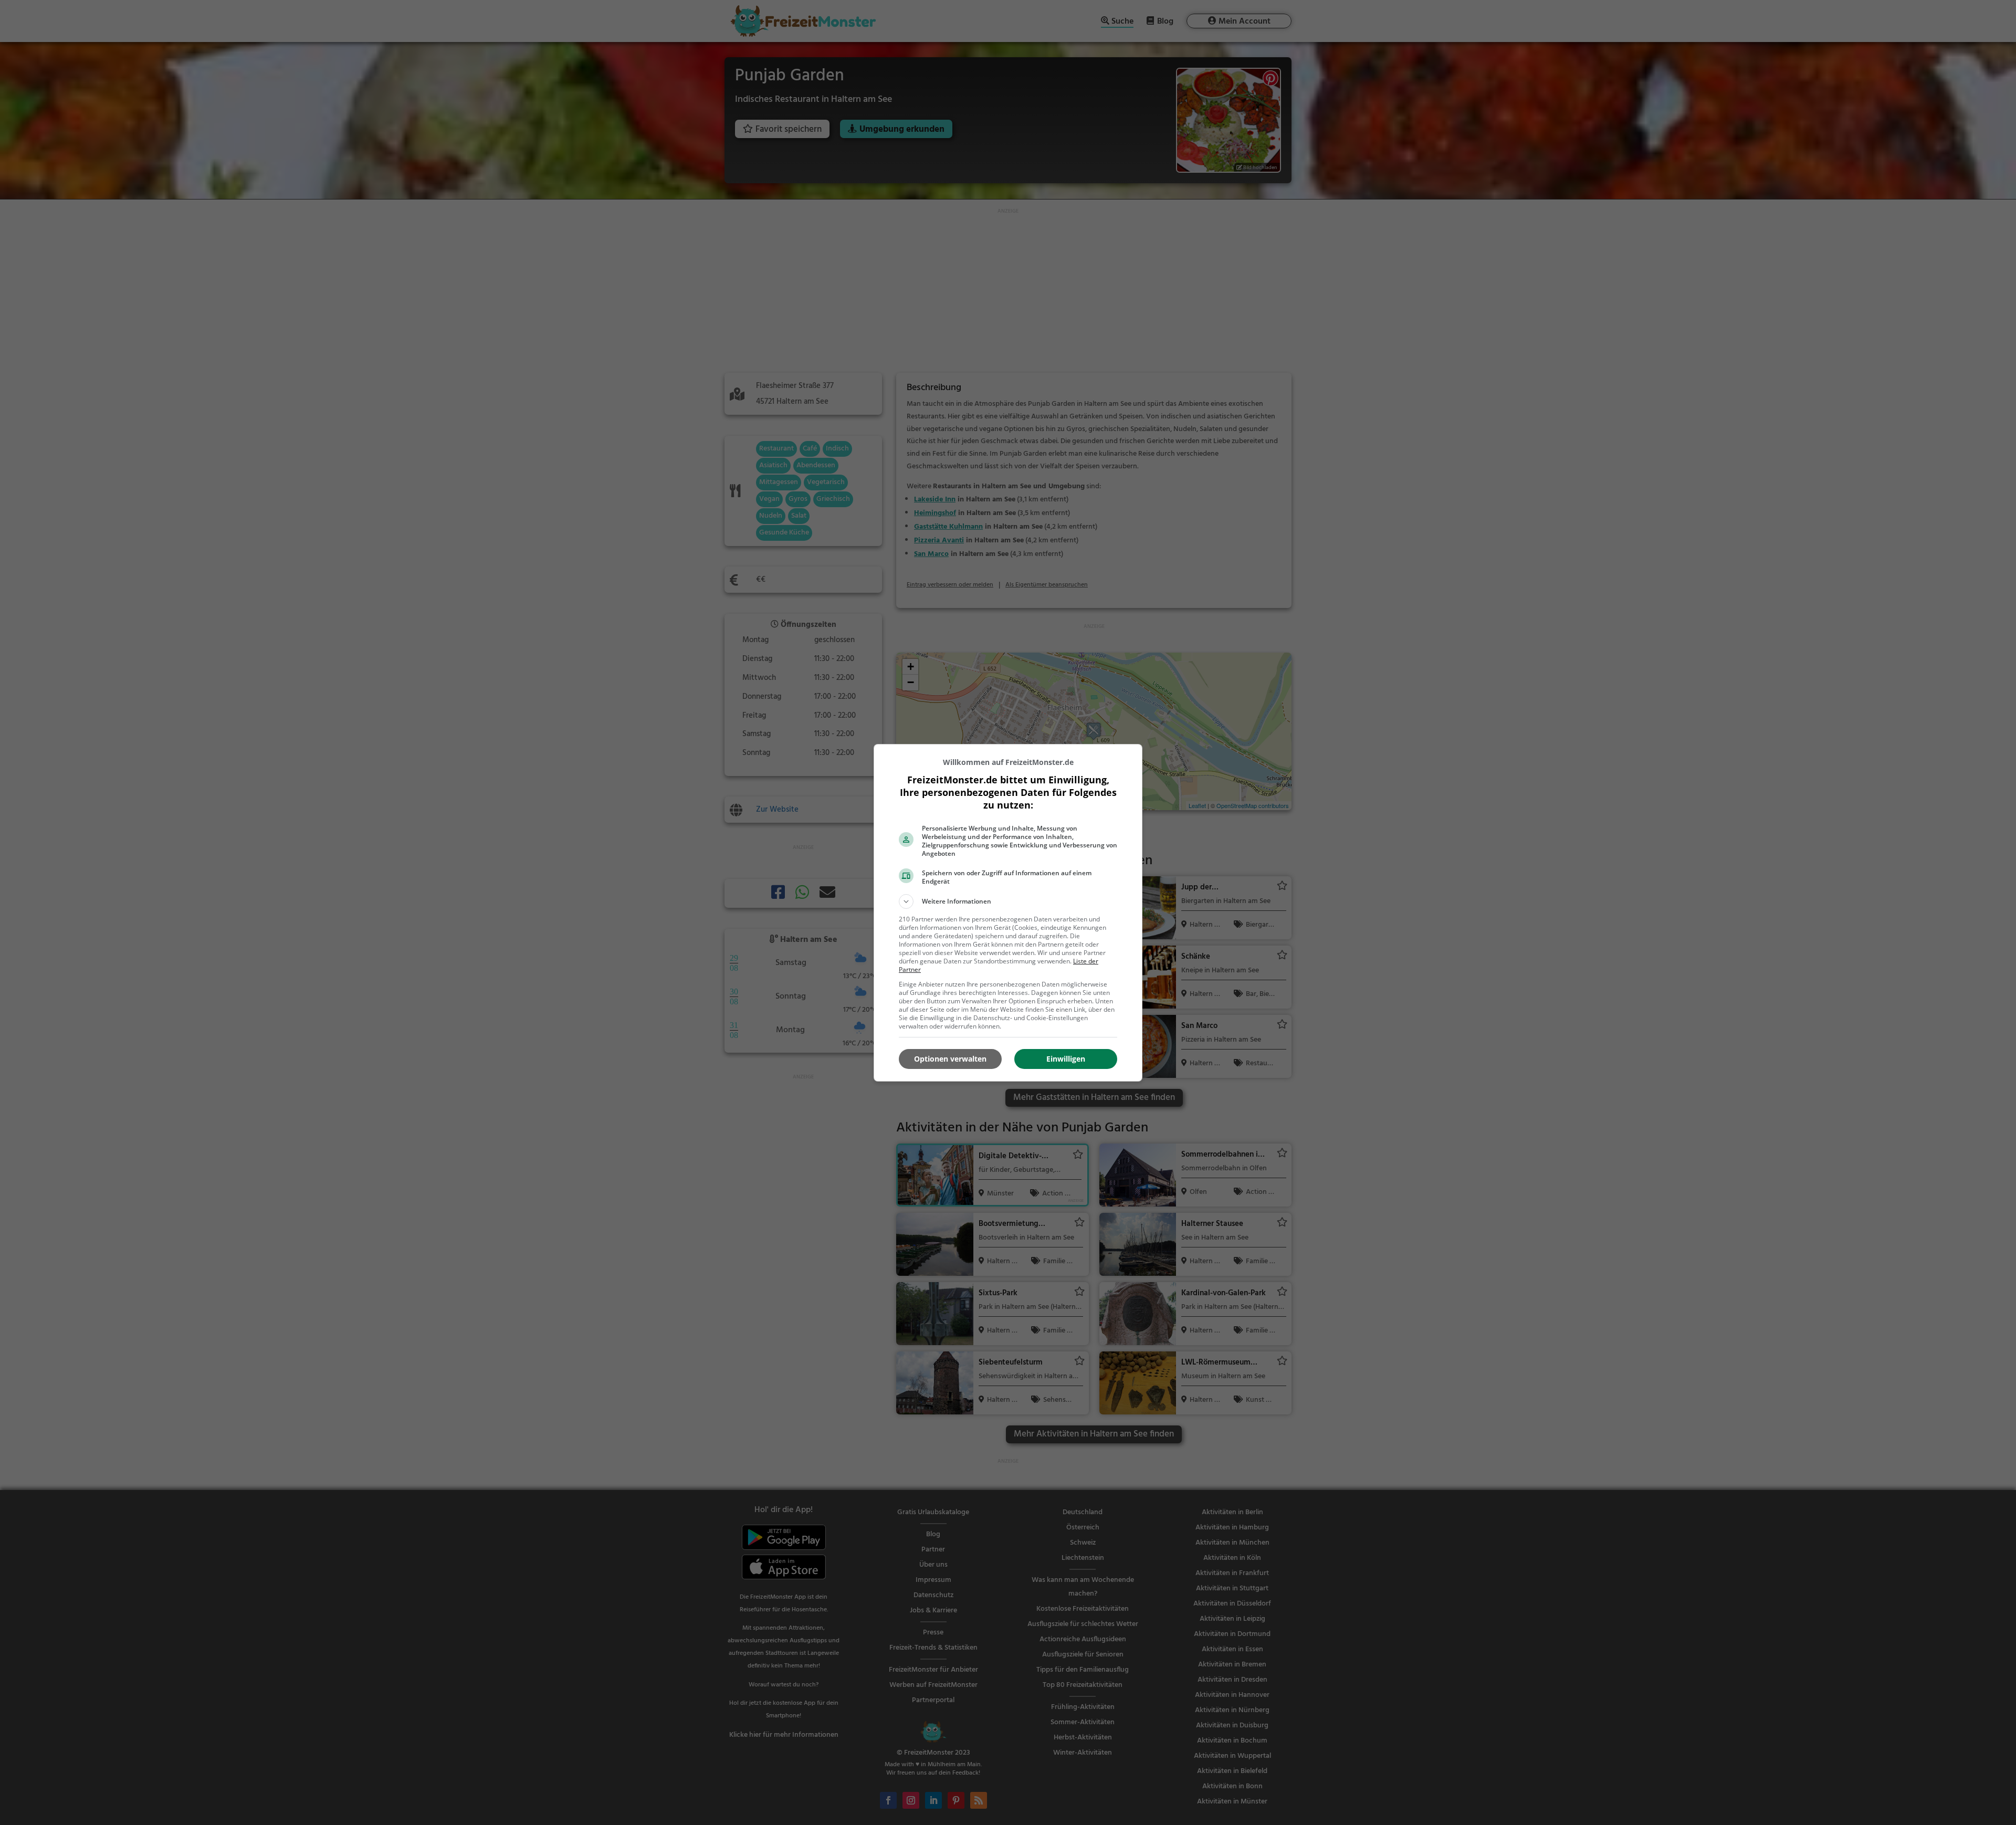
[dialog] (1008, 913)
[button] (1008, 901)
